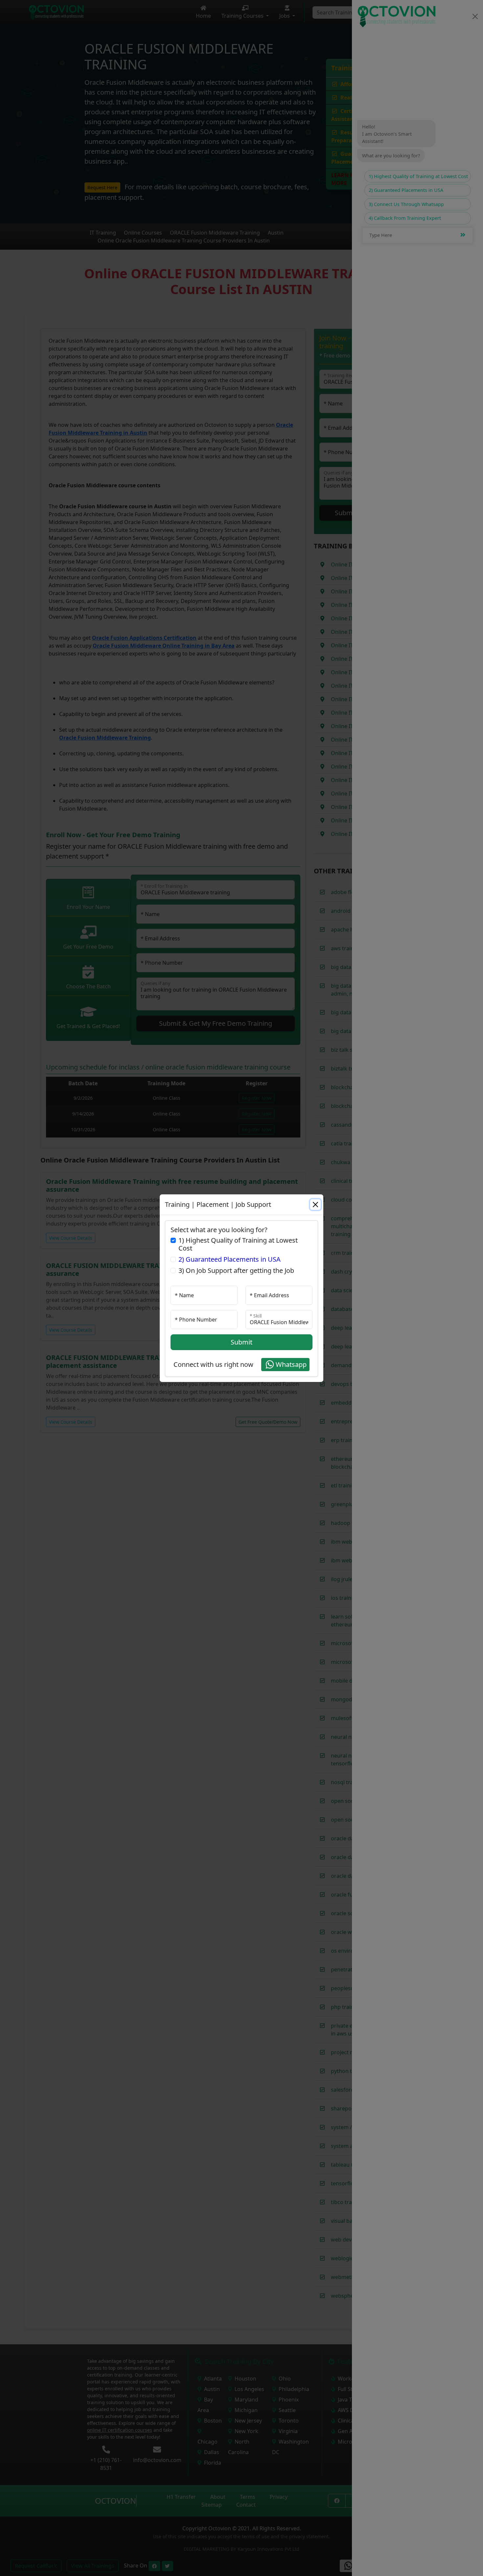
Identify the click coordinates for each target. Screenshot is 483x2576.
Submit (241, 1342)
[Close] (315, 1205)
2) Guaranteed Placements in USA (230, 1259)
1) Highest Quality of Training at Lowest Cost (238, 1244)
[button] (285, 1365)
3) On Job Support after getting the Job (236, 1271)
